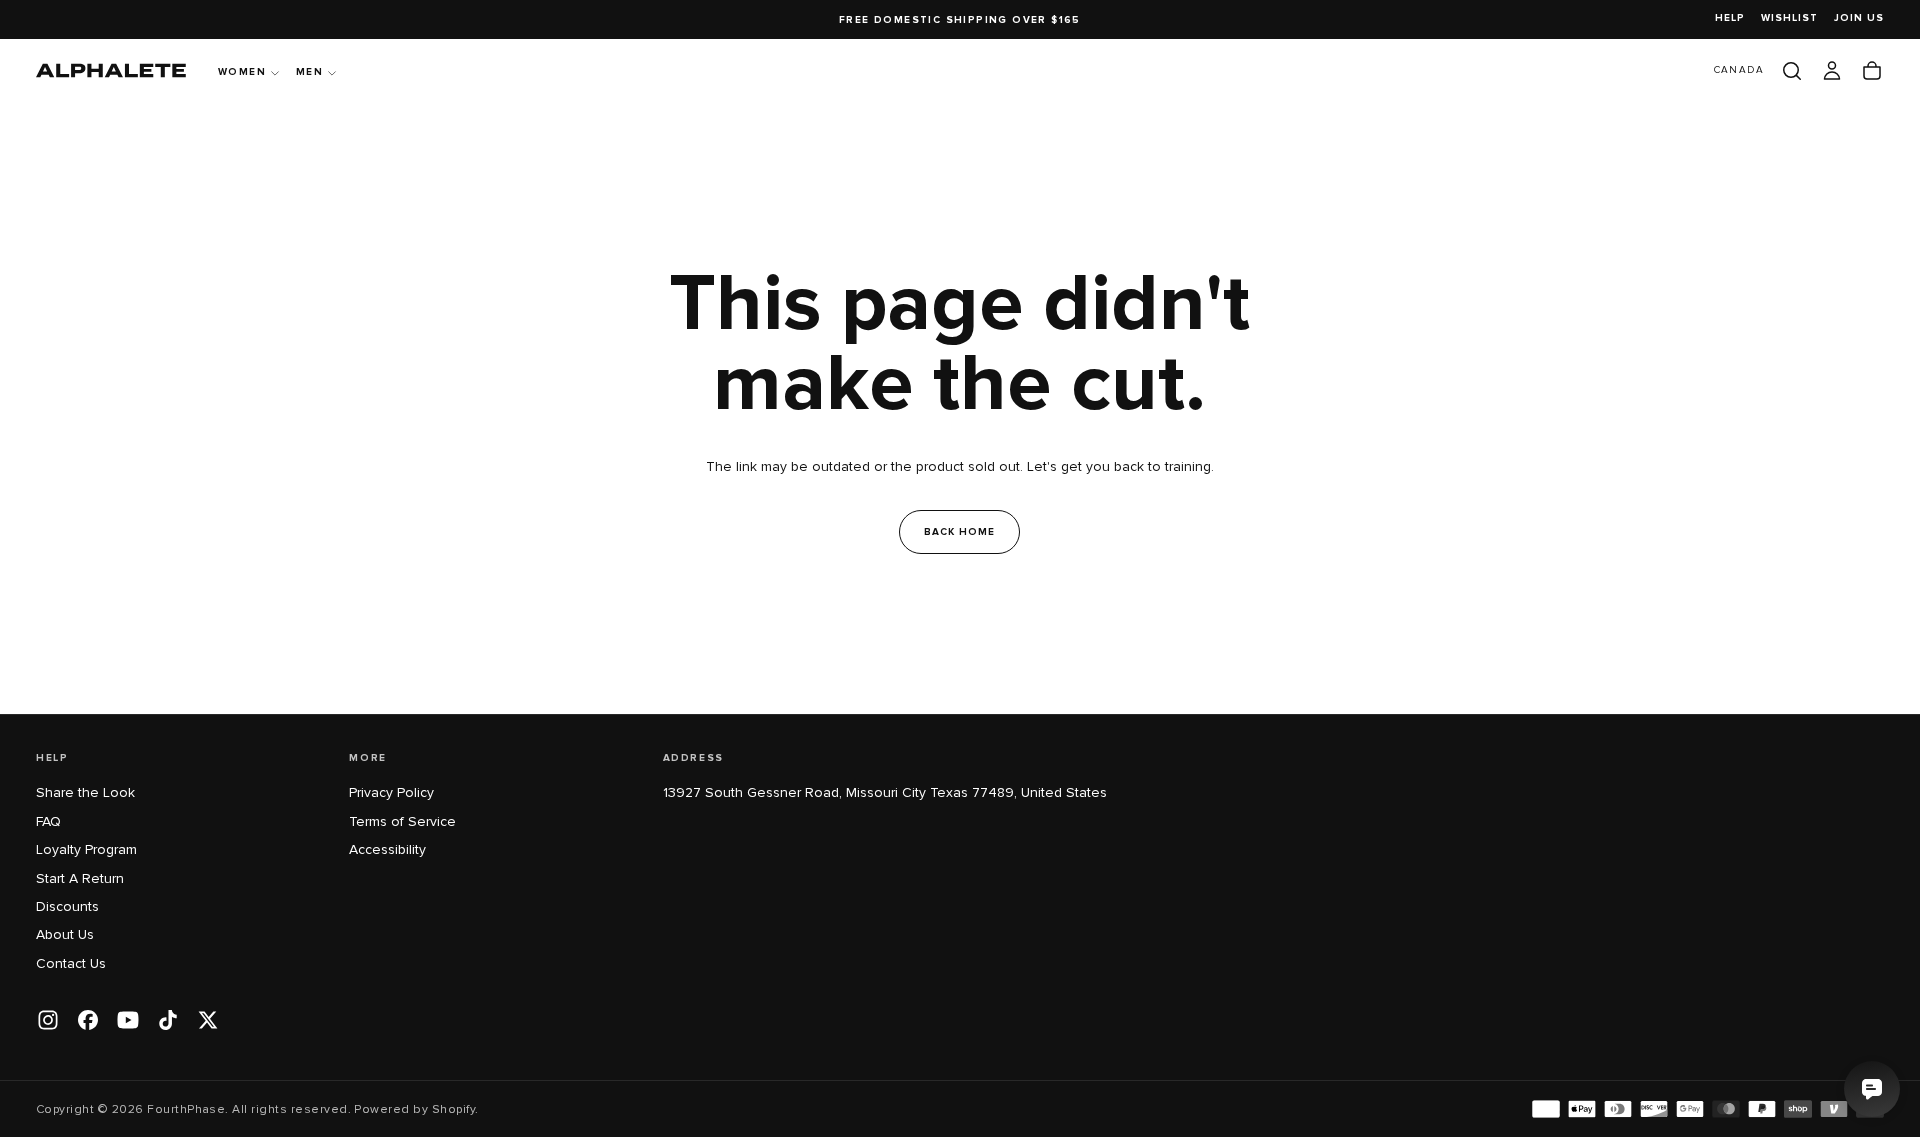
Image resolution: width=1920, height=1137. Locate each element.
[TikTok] (168, 1020)
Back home (959, 532)
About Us (65, 934)
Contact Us (71, 963)
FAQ (48, 821)
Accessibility (387, 849)
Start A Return (80, 878)
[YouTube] (128, 1020)
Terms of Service (402, 821)
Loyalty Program (86, 849)
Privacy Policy (391, 792)
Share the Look (85, 792)
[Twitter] (208, 1020)
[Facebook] (88, 1020)
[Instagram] (48, 1020)
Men (309, 72)
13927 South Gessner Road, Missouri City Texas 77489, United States (885, 792)
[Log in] (1832, 71)
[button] (1739, 70)
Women (242, 72)
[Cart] (1872, 71)
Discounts (67, 906)
